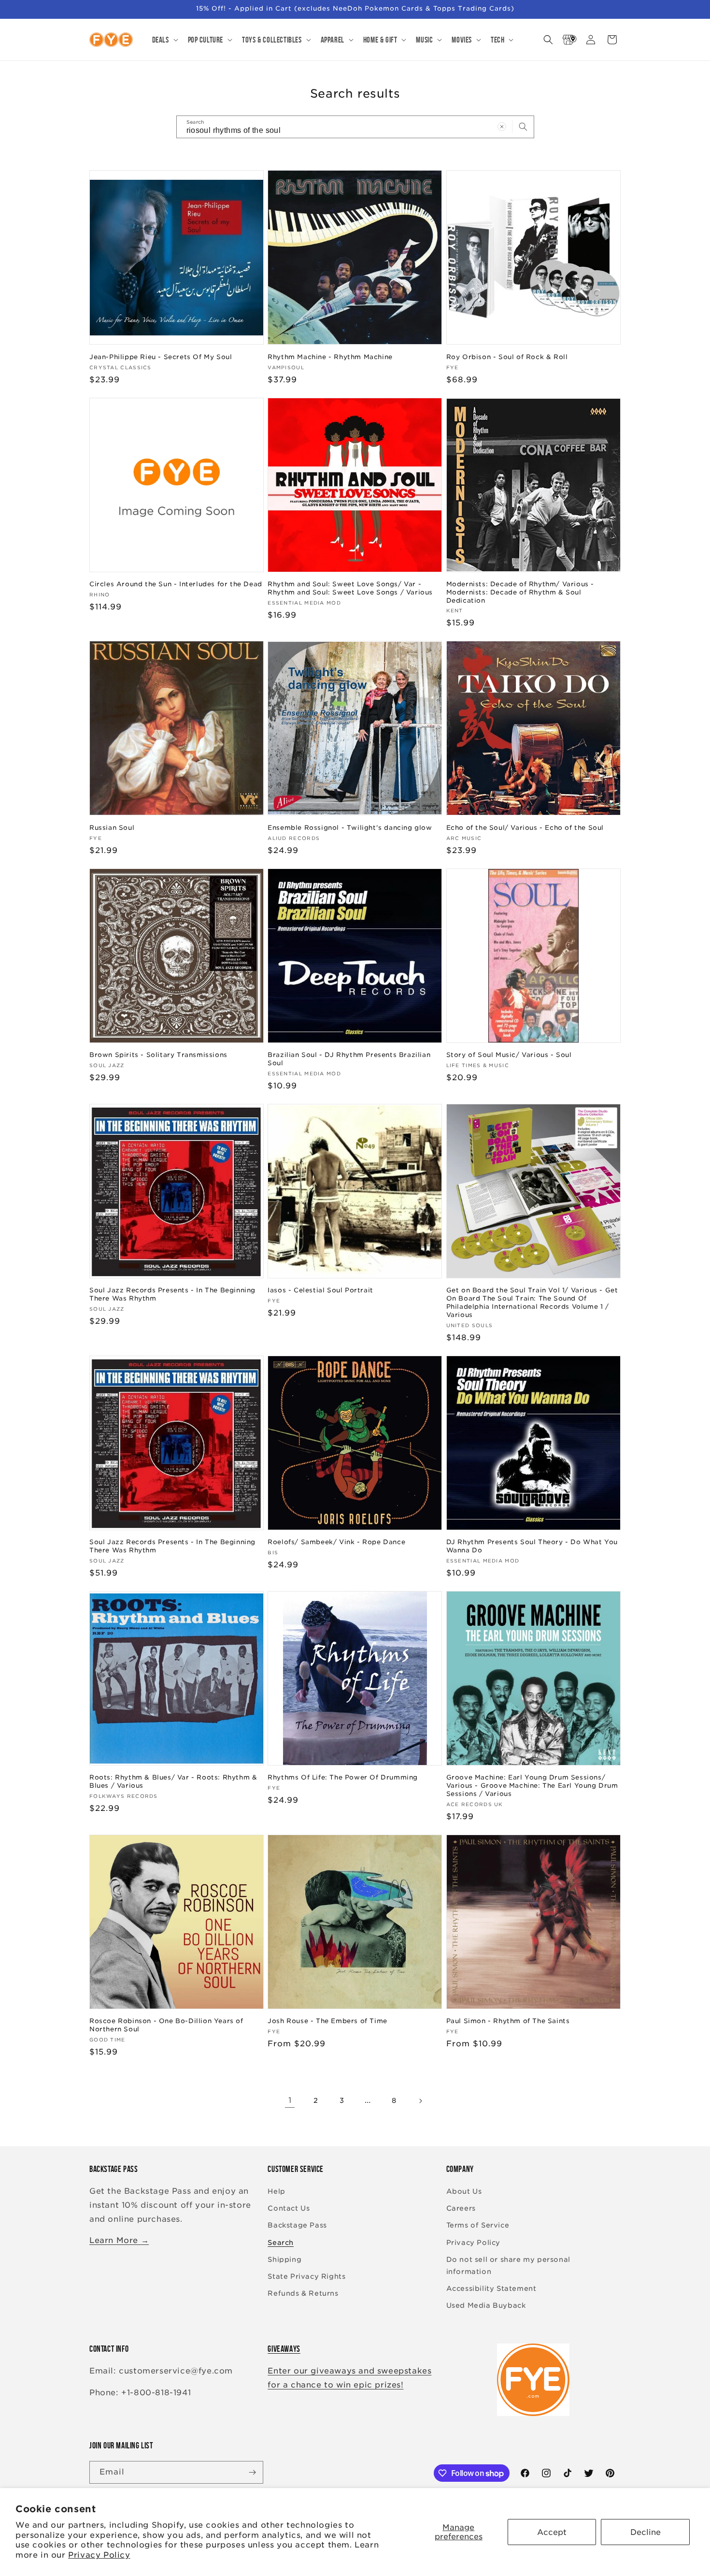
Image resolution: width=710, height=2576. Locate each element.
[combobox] (355, 127)
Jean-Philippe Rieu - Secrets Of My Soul (161, 357)
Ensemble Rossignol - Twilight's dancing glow (350, 828)
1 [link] (290, 2100)
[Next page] (420, 2101)
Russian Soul (112, 828)
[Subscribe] (252, 2472)
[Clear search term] (502, 127)
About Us (464, 2191)
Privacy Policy (99, 2555)
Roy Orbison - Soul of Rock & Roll (507, 357)
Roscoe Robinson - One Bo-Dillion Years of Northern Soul (166, 2025)
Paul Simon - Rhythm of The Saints (508, 2021)
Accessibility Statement (491, 2288)
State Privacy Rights (306, 2276)
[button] (164, 40)
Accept (552, 2532)
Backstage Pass (297, 2225)
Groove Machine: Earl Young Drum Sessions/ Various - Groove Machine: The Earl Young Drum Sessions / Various (532, 1786)
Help (276, 2191)
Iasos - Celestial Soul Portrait (320, 1290)
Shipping (284, 2259)
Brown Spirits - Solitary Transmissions (158, 1055)
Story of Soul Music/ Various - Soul (509, 1055)
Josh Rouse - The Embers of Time (327, 2021)
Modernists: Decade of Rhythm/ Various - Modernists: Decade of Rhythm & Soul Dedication (520, 592)
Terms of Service (478, 2225)
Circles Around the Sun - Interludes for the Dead (176, 584)
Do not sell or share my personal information (508, 2265)
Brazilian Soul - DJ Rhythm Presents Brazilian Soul (349, 1059)
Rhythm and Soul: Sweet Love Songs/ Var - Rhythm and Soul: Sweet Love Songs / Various (350, 588)
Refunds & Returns (303, 2293)
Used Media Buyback (486, 2305)
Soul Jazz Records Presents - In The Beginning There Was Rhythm (172, 1294)
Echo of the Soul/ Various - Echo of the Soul (525, 828)
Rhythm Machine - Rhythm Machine (330, 357)
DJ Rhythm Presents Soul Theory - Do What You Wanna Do (532, 1546)
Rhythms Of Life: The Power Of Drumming (343, 1777)
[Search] (523, 127)
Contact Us (289, 2208)
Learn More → (119, 2240)
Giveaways (284, 2349)
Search (281, 2243)
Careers (461, 2208)
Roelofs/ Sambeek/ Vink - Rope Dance (336, 1542)
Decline (646, 2532)
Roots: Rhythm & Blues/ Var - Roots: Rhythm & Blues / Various (173, 1781)
